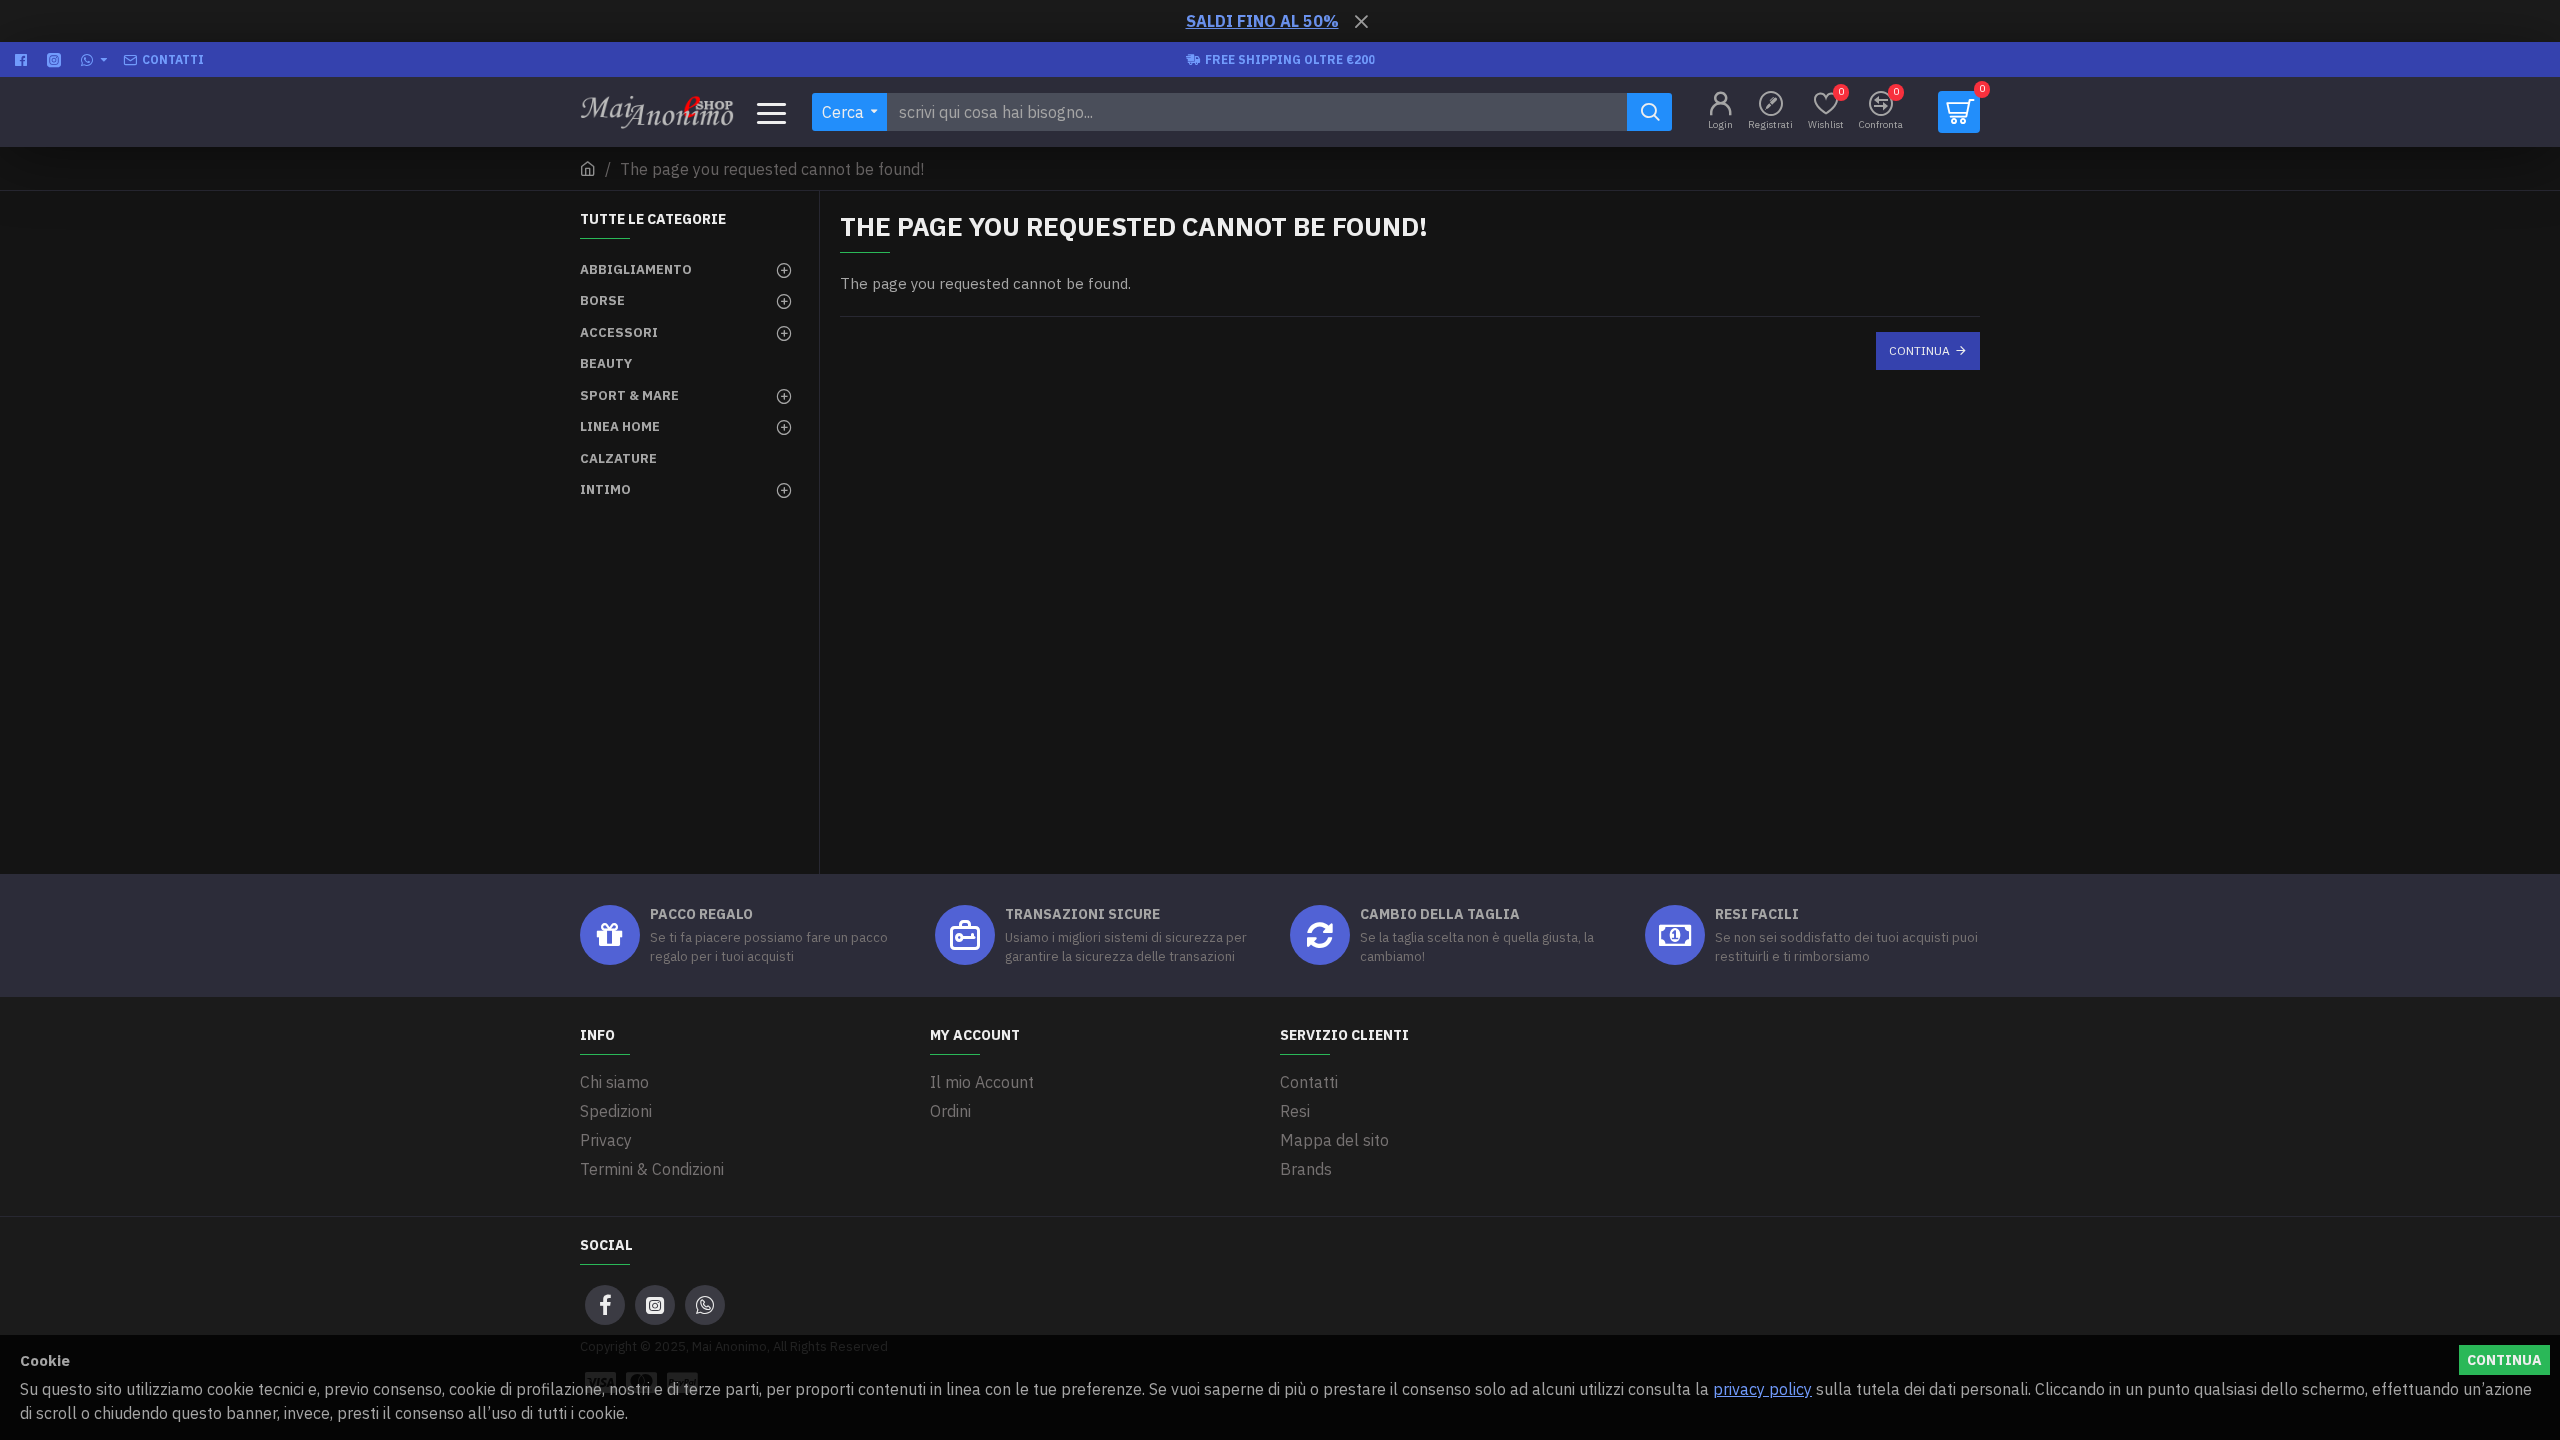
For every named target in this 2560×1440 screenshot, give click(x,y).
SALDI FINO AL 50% (1262, 21)
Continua (1919, 350)
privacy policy (1762, 1389)
